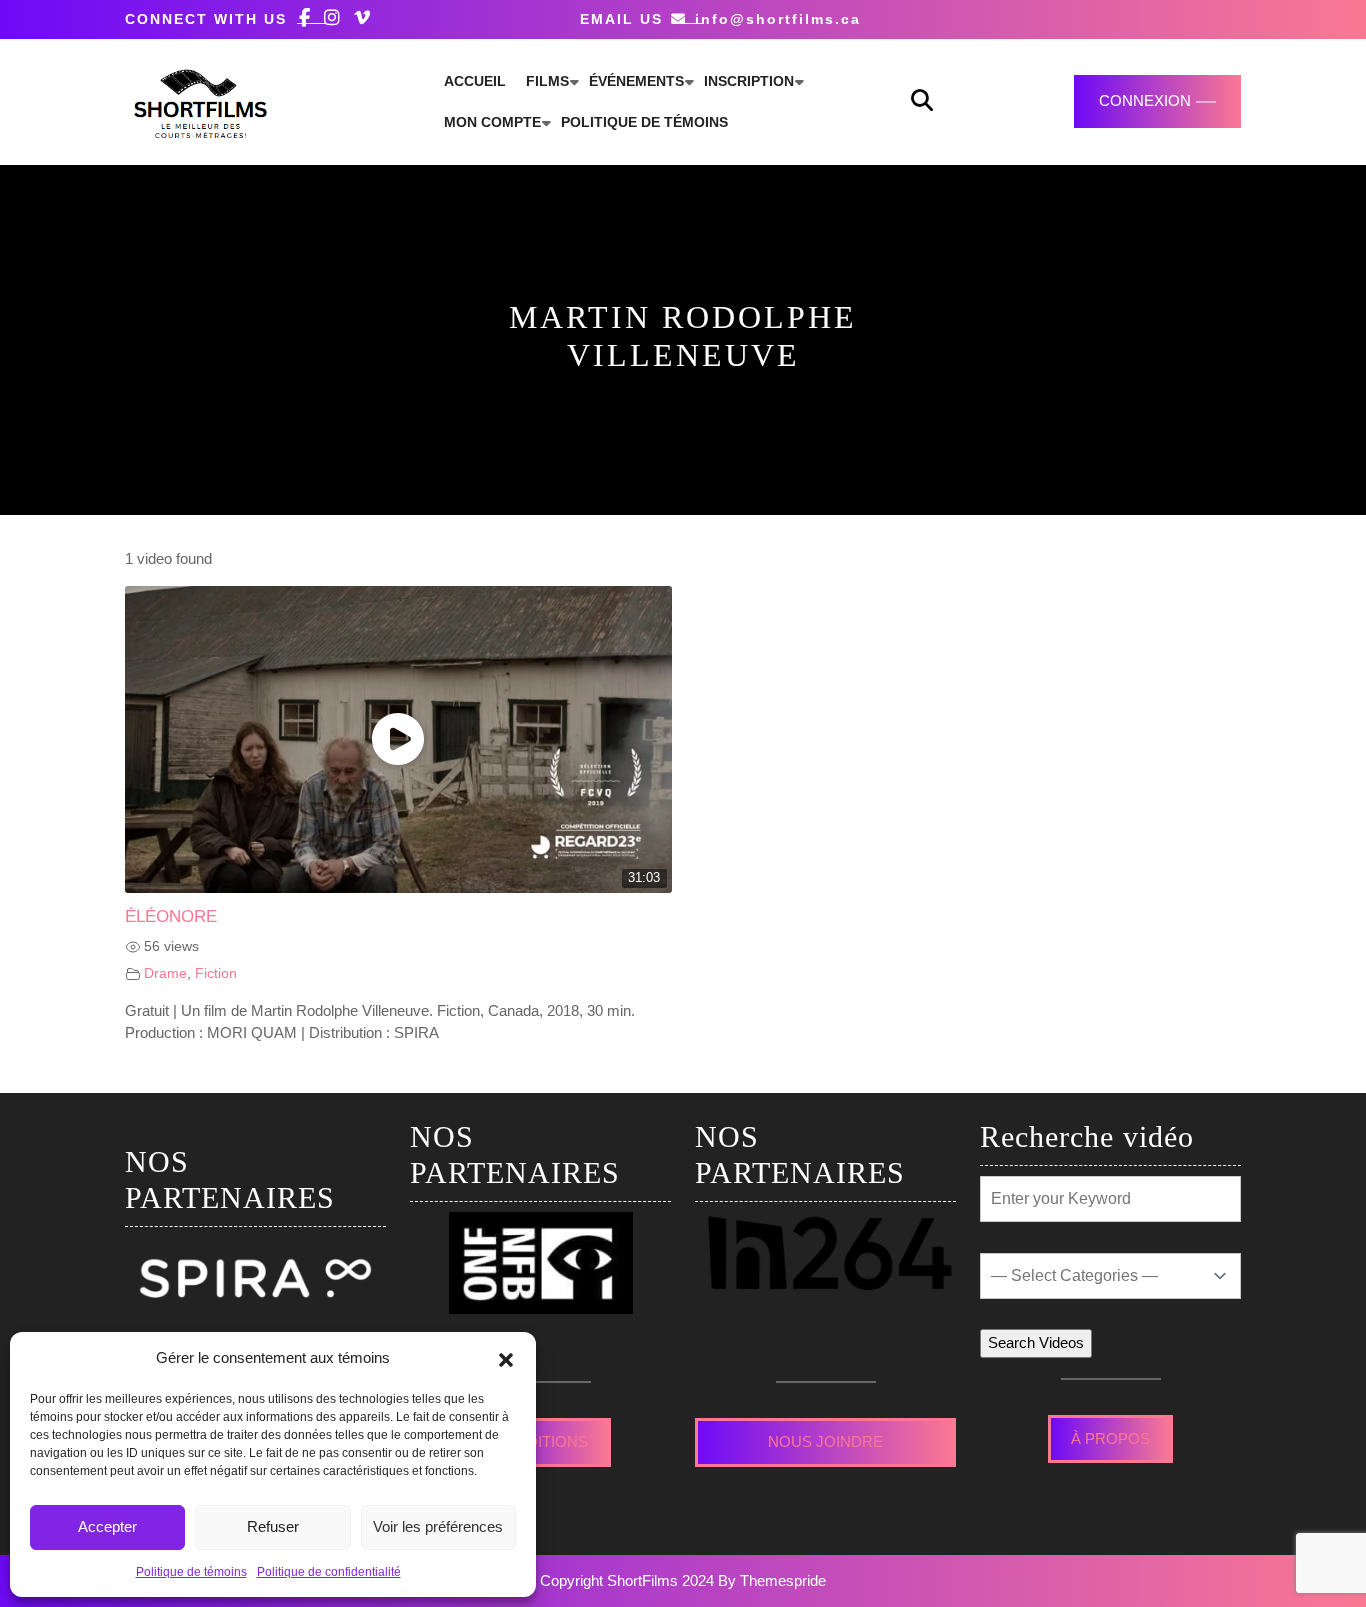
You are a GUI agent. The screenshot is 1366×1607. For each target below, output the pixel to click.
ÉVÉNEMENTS (636, 81)
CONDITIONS (540, 1441)
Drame (165, 973)
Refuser (273, 1526)
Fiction (216, 973)
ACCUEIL (475, 81)
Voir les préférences (438, 1526)
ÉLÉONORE (171, 916)
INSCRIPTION (749, 81)
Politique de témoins (191, 1572)
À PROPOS (1110, 1438)
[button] (506, 1358)
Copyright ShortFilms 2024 (627, 1580)
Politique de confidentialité (329, 1572)
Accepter (107, 1526)
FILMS (547, 81)
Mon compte (492, 122)
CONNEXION (1145, 100)
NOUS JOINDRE (825, 1441)
